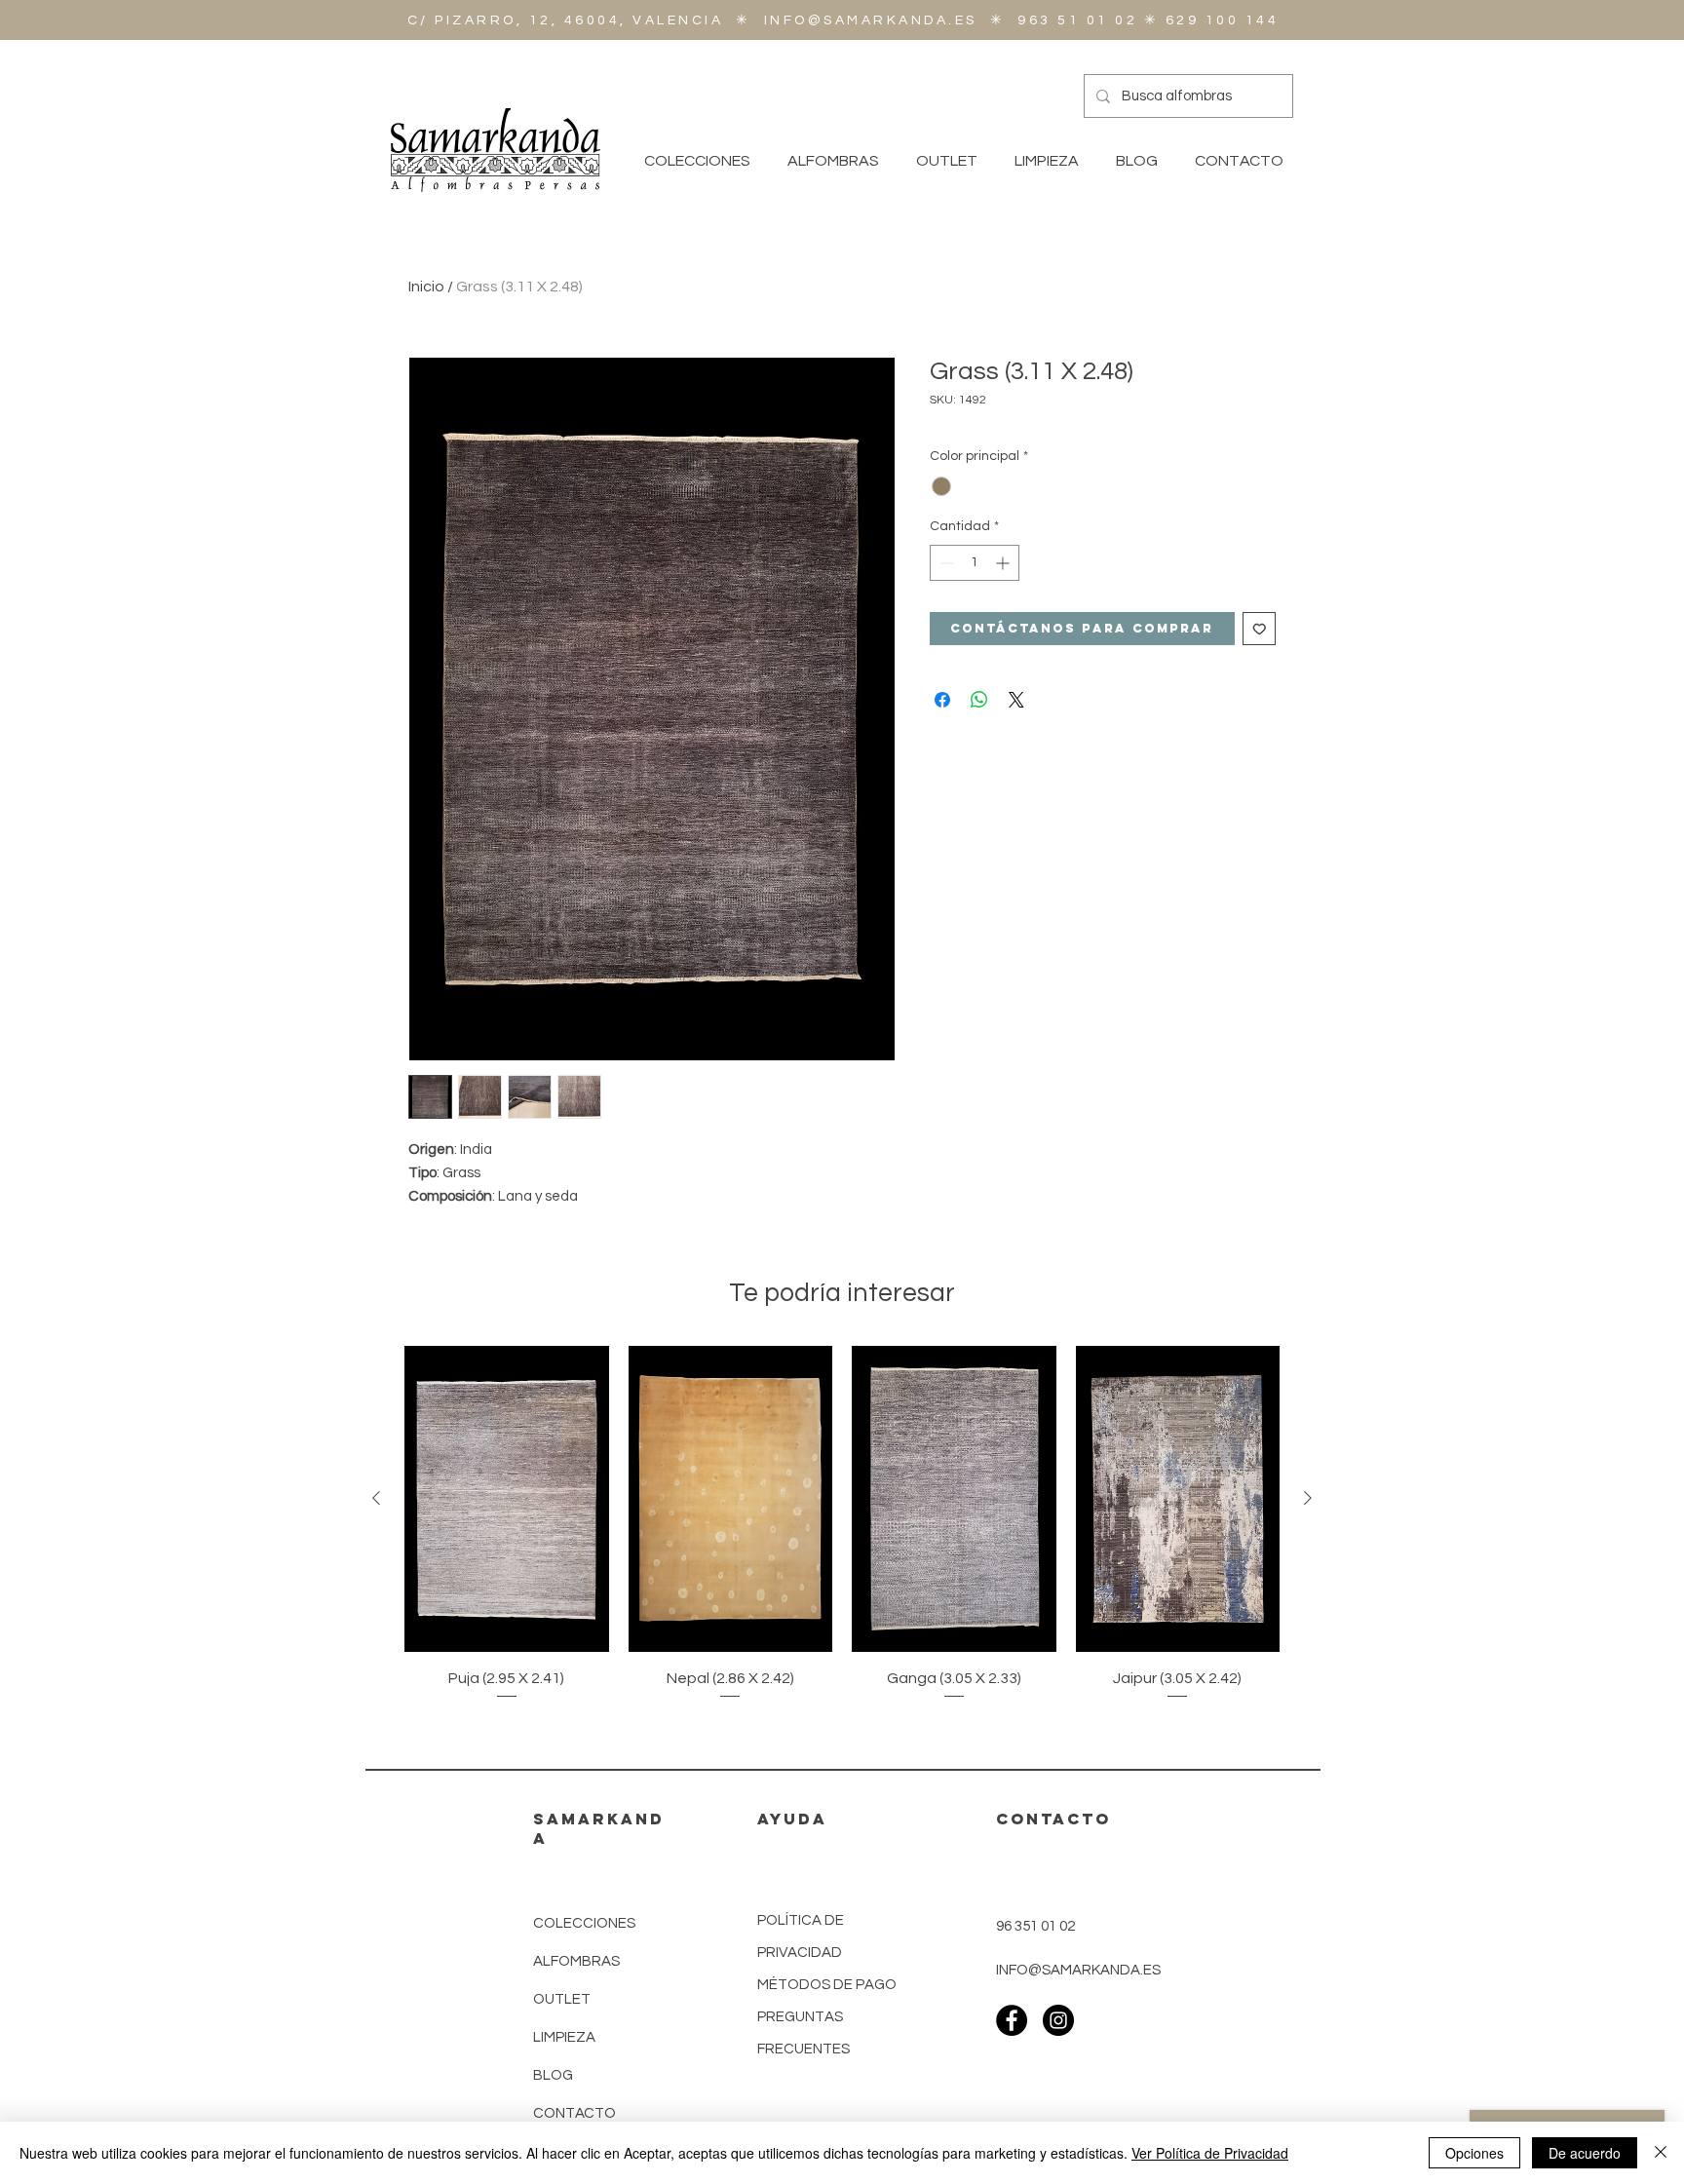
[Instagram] (1058, 2020)
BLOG (553, 2075)
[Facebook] (1012, 2020)
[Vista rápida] (507, 1499)
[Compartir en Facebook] (942, 700)
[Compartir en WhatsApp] (979, 700)
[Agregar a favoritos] (1260, 629)
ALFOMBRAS (576, 1961)
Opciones (1474, 2153)
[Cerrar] (1661, 2153)
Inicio (426, 287)
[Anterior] (376, 1498)
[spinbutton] (975, 563)
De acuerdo (1585, 2153)
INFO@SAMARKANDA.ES (871, 20)
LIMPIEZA (564, 2037)
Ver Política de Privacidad (1210, 2153)
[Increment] (1004, 563)
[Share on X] (1016, 700)
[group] (842, 1524)
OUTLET (562, 1999)
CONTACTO (574, 2113)
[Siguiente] (1308, 1498)
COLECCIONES (584, 1923)
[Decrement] (945, 563)
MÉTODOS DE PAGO (827, 1985)
